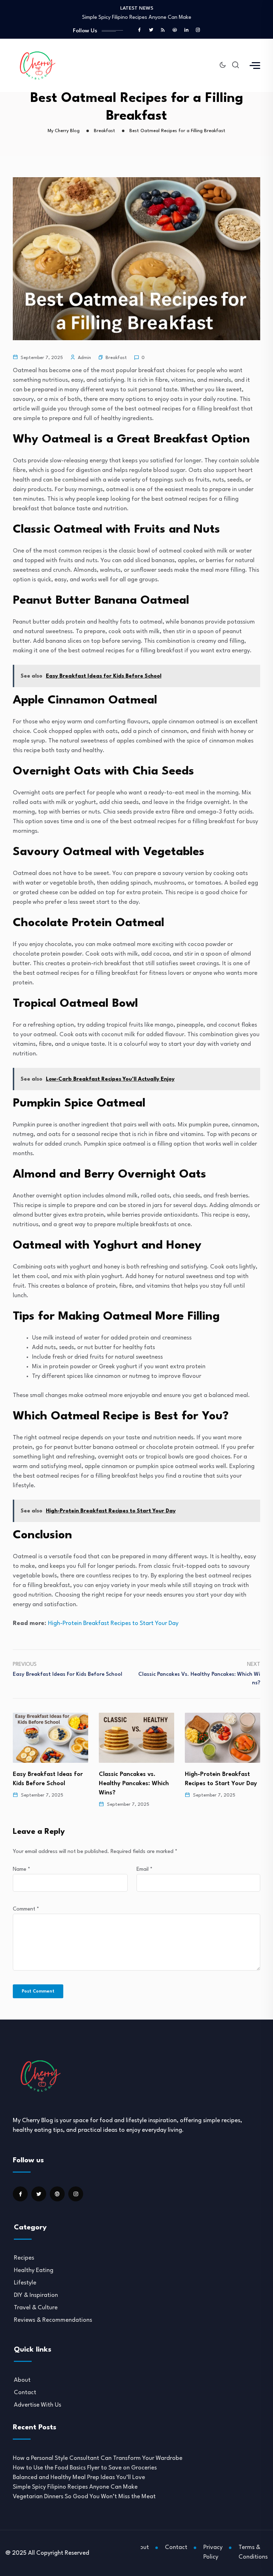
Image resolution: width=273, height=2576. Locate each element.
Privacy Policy (213, 2552)
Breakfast (116, 358)
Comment (26, 1909)
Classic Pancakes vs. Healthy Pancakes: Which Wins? (48, 1784)
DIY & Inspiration (36, 2295)
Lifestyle (25, 2283)
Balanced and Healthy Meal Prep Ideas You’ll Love (79, 2477)
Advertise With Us (38, 2405)
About (22, 2380)
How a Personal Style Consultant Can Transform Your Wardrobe (98, 2458)
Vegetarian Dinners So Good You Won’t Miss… (136, 18)
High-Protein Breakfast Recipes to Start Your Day (113, 1623)
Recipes (24, 2258)
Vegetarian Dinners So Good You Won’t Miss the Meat (84, 2497)
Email (144, 1869)
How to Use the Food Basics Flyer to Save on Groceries (85, 2468)
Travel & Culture (36, 2308)
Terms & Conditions (253, 2552)
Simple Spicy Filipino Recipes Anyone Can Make (75, 2487)
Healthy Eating (34, 2270)
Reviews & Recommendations (53, 2320)
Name (22, 1869)
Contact (25, 2393)
